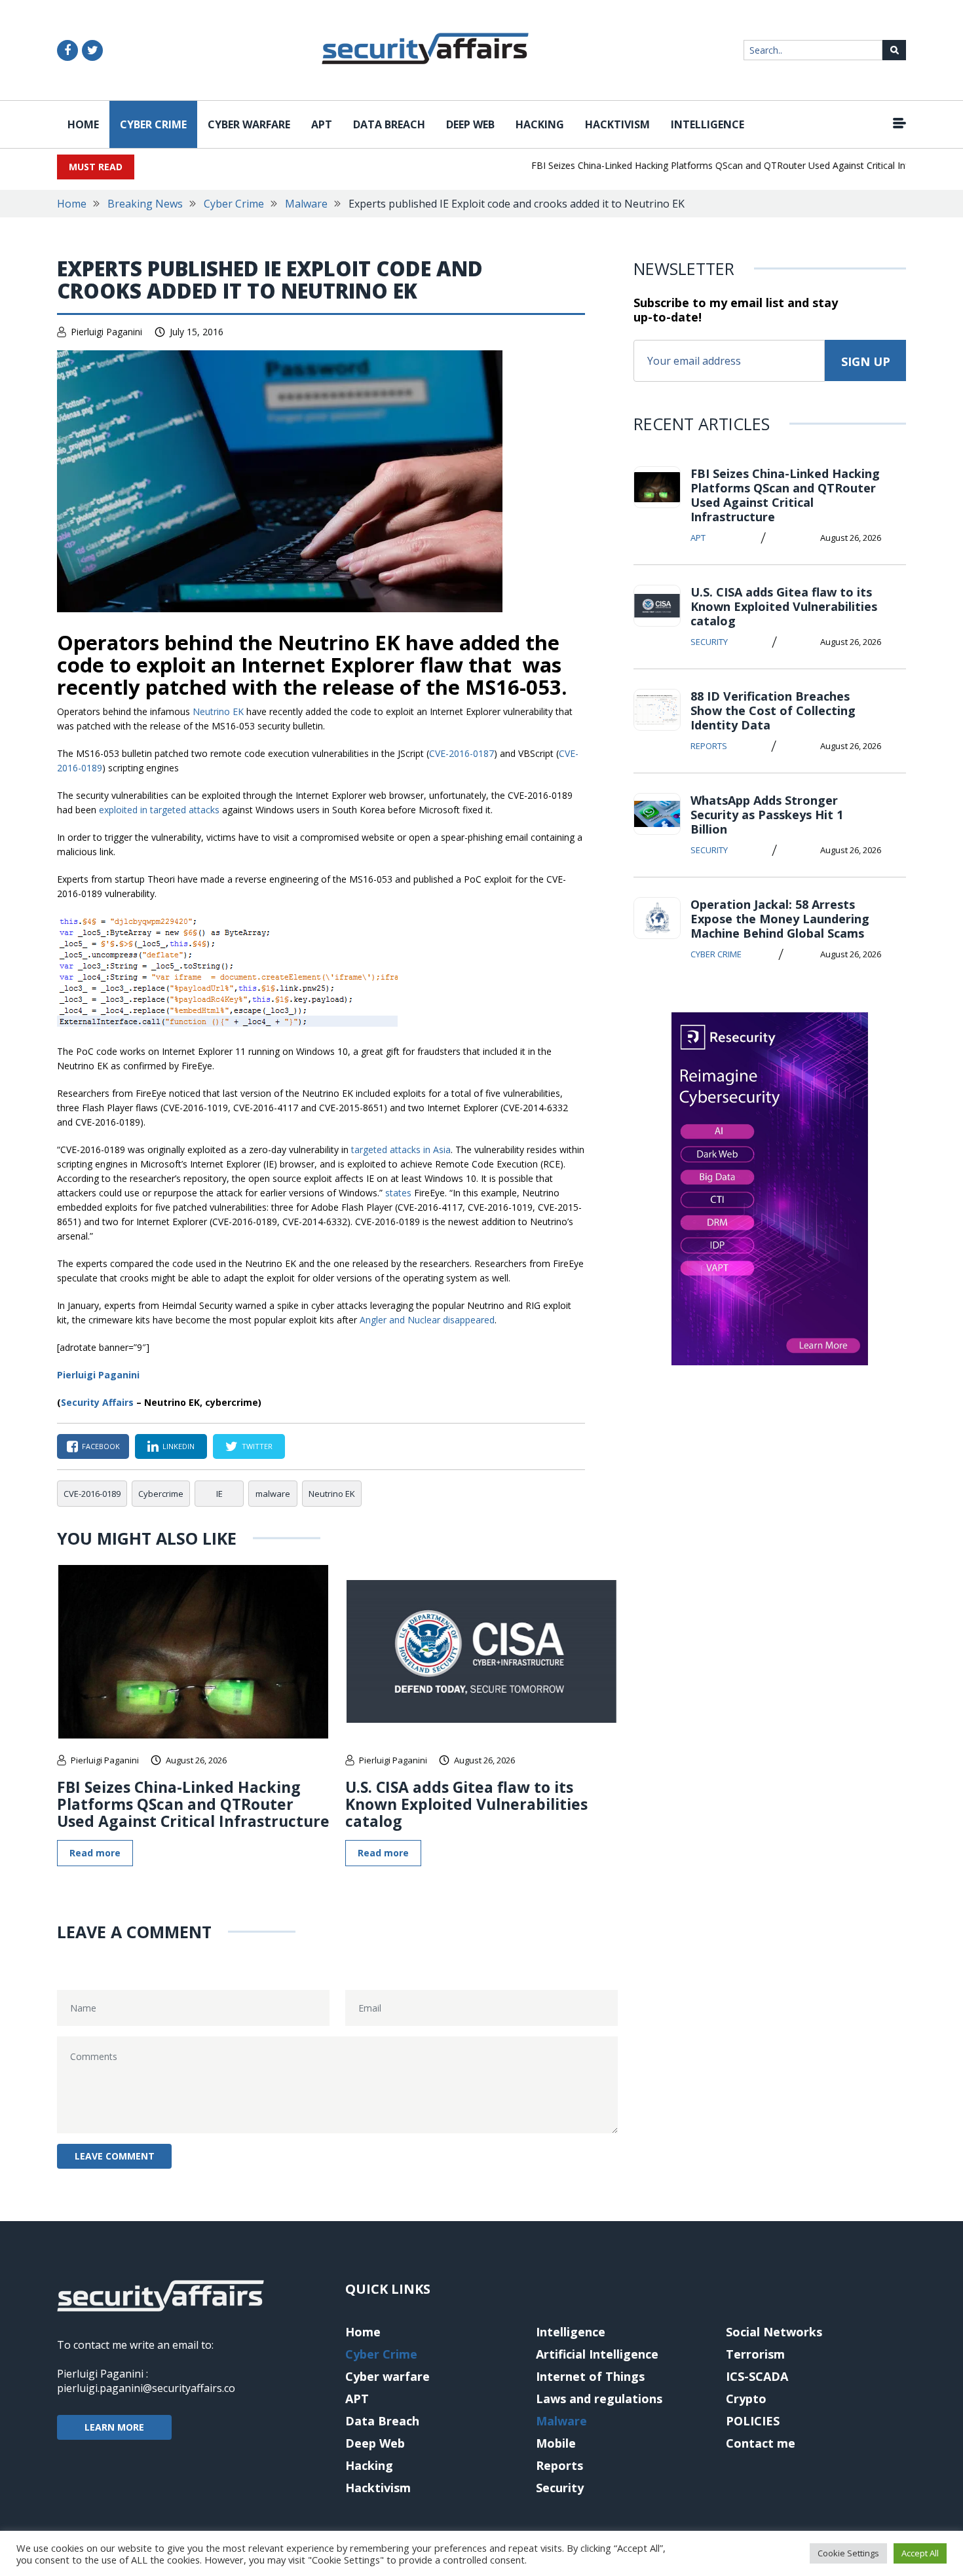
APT (322, 124)
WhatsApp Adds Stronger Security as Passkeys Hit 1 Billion (767, 815)
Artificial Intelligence (597, 2354)
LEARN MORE (114, 2427)
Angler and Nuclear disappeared (427, 1320)
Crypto (746, 2399)
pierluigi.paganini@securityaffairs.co (146, 2388)
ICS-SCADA (757, 2376)
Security (709, 642)
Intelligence (708, 124)
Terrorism (755, 2354)
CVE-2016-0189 (92, 1494)
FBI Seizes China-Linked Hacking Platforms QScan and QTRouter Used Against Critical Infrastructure (716, 165)
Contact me (761, 2443)
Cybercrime (161, 1494)
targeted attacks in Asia (401, 1150)
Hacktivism (617, 124)
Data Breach (389, 124)
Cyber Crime (153, 124)
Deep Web (470, 124)
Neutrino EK (218, 711)
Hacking (540, 124)
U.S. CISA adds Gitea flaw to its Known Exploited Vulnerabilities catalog (466, 1804)
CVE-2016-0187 (462, 753)
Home (83, 124)
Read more (95, 1853)
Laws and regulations (599, 2399)
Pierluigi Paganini (106, 332)
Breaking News (145, 204)
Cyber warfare (249, 124)
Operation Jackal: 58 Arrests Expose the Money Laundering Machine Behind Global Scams (780, 919)
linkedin (179, 1446)
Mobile (556, 2443)
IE (219, 1494)
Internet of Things (590, 2376)
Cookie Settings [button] (848, 2553)
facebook (101, 1446)
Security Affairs (97, 1402)
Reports (709, 746)
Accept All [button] (920, 2553)
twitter (257, 1446)
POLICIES (753, 2421)
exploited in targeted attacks (159, 810)
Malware (306, 204)
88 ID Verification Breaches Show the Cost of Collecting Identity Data (773, 710)
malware (273, 1494)
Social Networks (774, 2332)
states (400, 1193)
